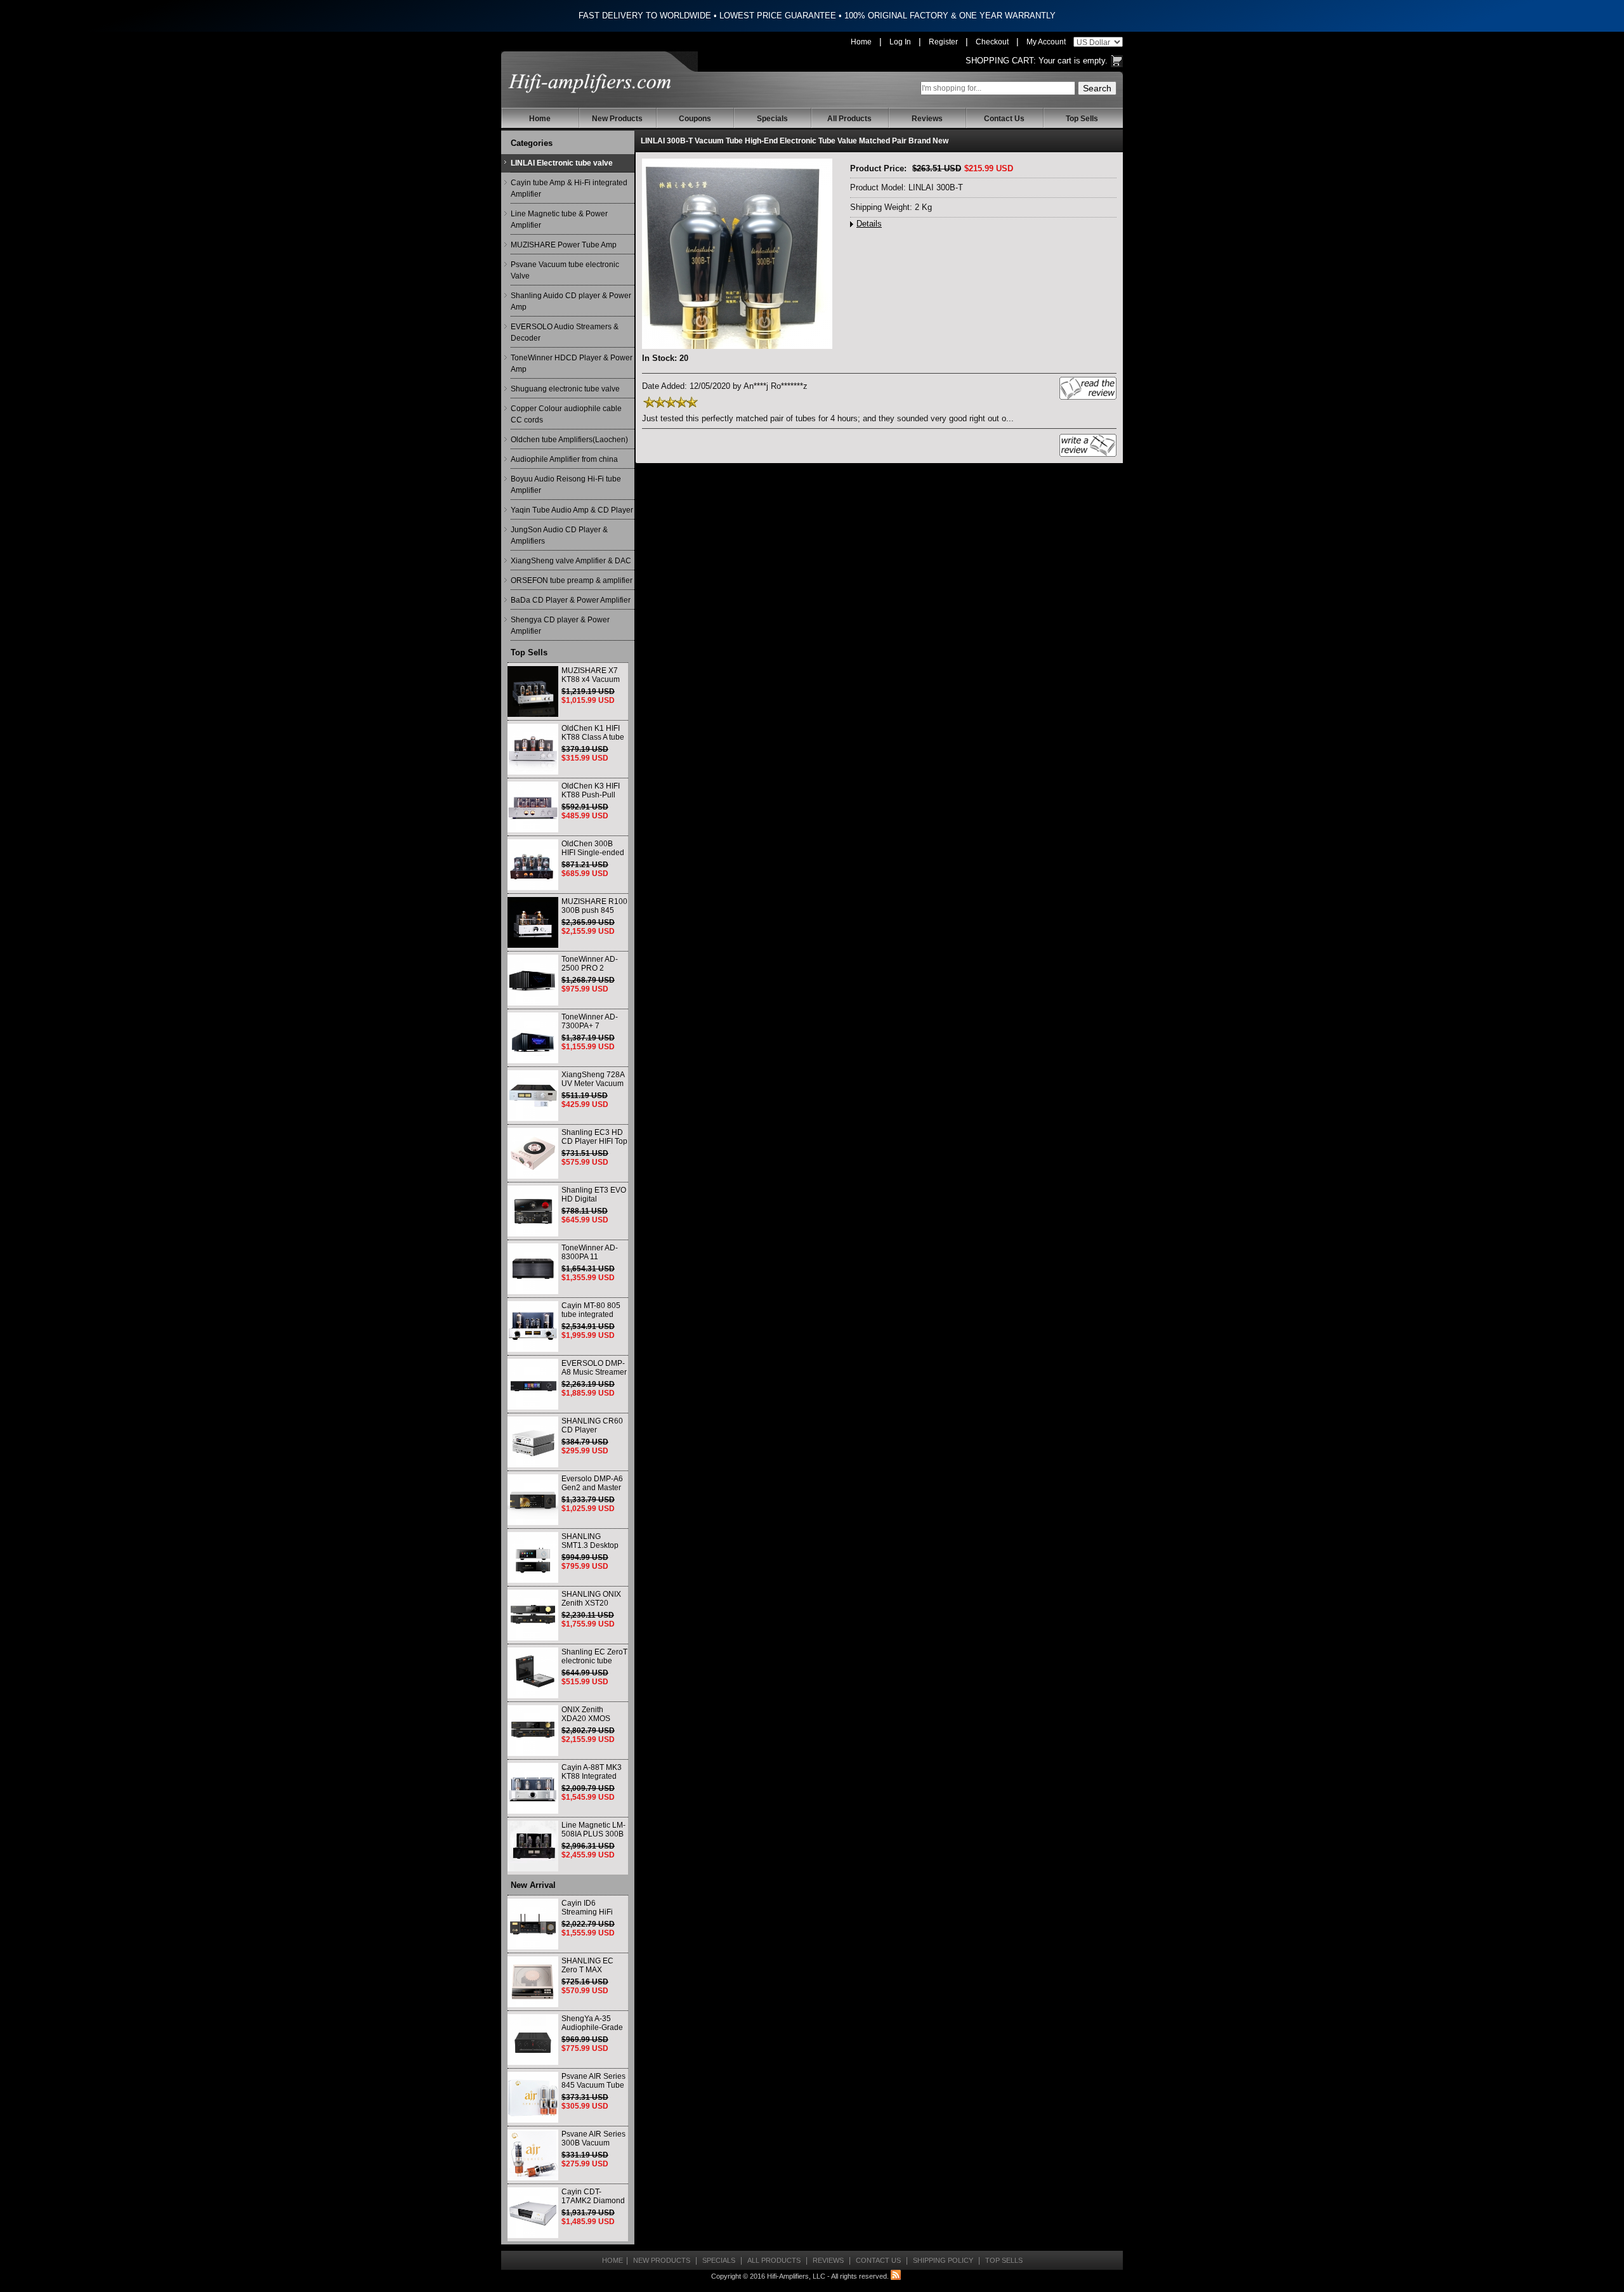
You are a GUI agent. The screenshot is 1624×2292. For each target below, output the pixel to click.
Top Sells (1082, 119)
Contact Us (1004, 119)
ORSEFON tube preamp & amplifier (572, 580)
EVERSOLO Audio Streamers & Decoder (565, 332)
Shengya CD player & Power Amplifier (560, 625)
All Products (849, 119)
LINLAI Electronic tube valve (562, 163)
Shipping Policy (943, 2260)
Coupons (695, 119)
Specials (772, 119)
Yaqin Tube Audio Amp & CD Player (572, 510)
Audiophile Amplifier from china (564, 459)
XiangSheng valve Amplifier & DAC (571, 561)
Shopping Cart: (1001, 61)
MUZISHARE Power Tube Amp (564, 245)
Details (869, 224)
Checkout (992, 42)
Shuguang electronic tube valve (565, 389)
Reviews (927, 119)
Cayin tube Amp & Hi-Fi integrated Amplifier (569, 188)
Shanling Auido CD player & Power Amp (571, 301)
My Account (1046, 42)
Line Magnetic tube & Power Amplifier (559, 219)
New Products (617, 119)
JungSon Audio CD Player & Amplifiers (559, 535)
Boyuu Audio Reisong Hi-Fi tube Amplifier (566, 485)
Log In (900, 42)
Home (861, 42)
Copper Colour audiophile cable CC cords (566, 414)
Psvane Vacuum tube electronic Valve (565, 270)
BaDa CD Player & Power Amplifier (571, 600)
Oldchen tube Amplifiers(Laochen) (569, 440)
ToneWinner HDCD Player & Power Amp (572, 363)
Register (943, 42)
